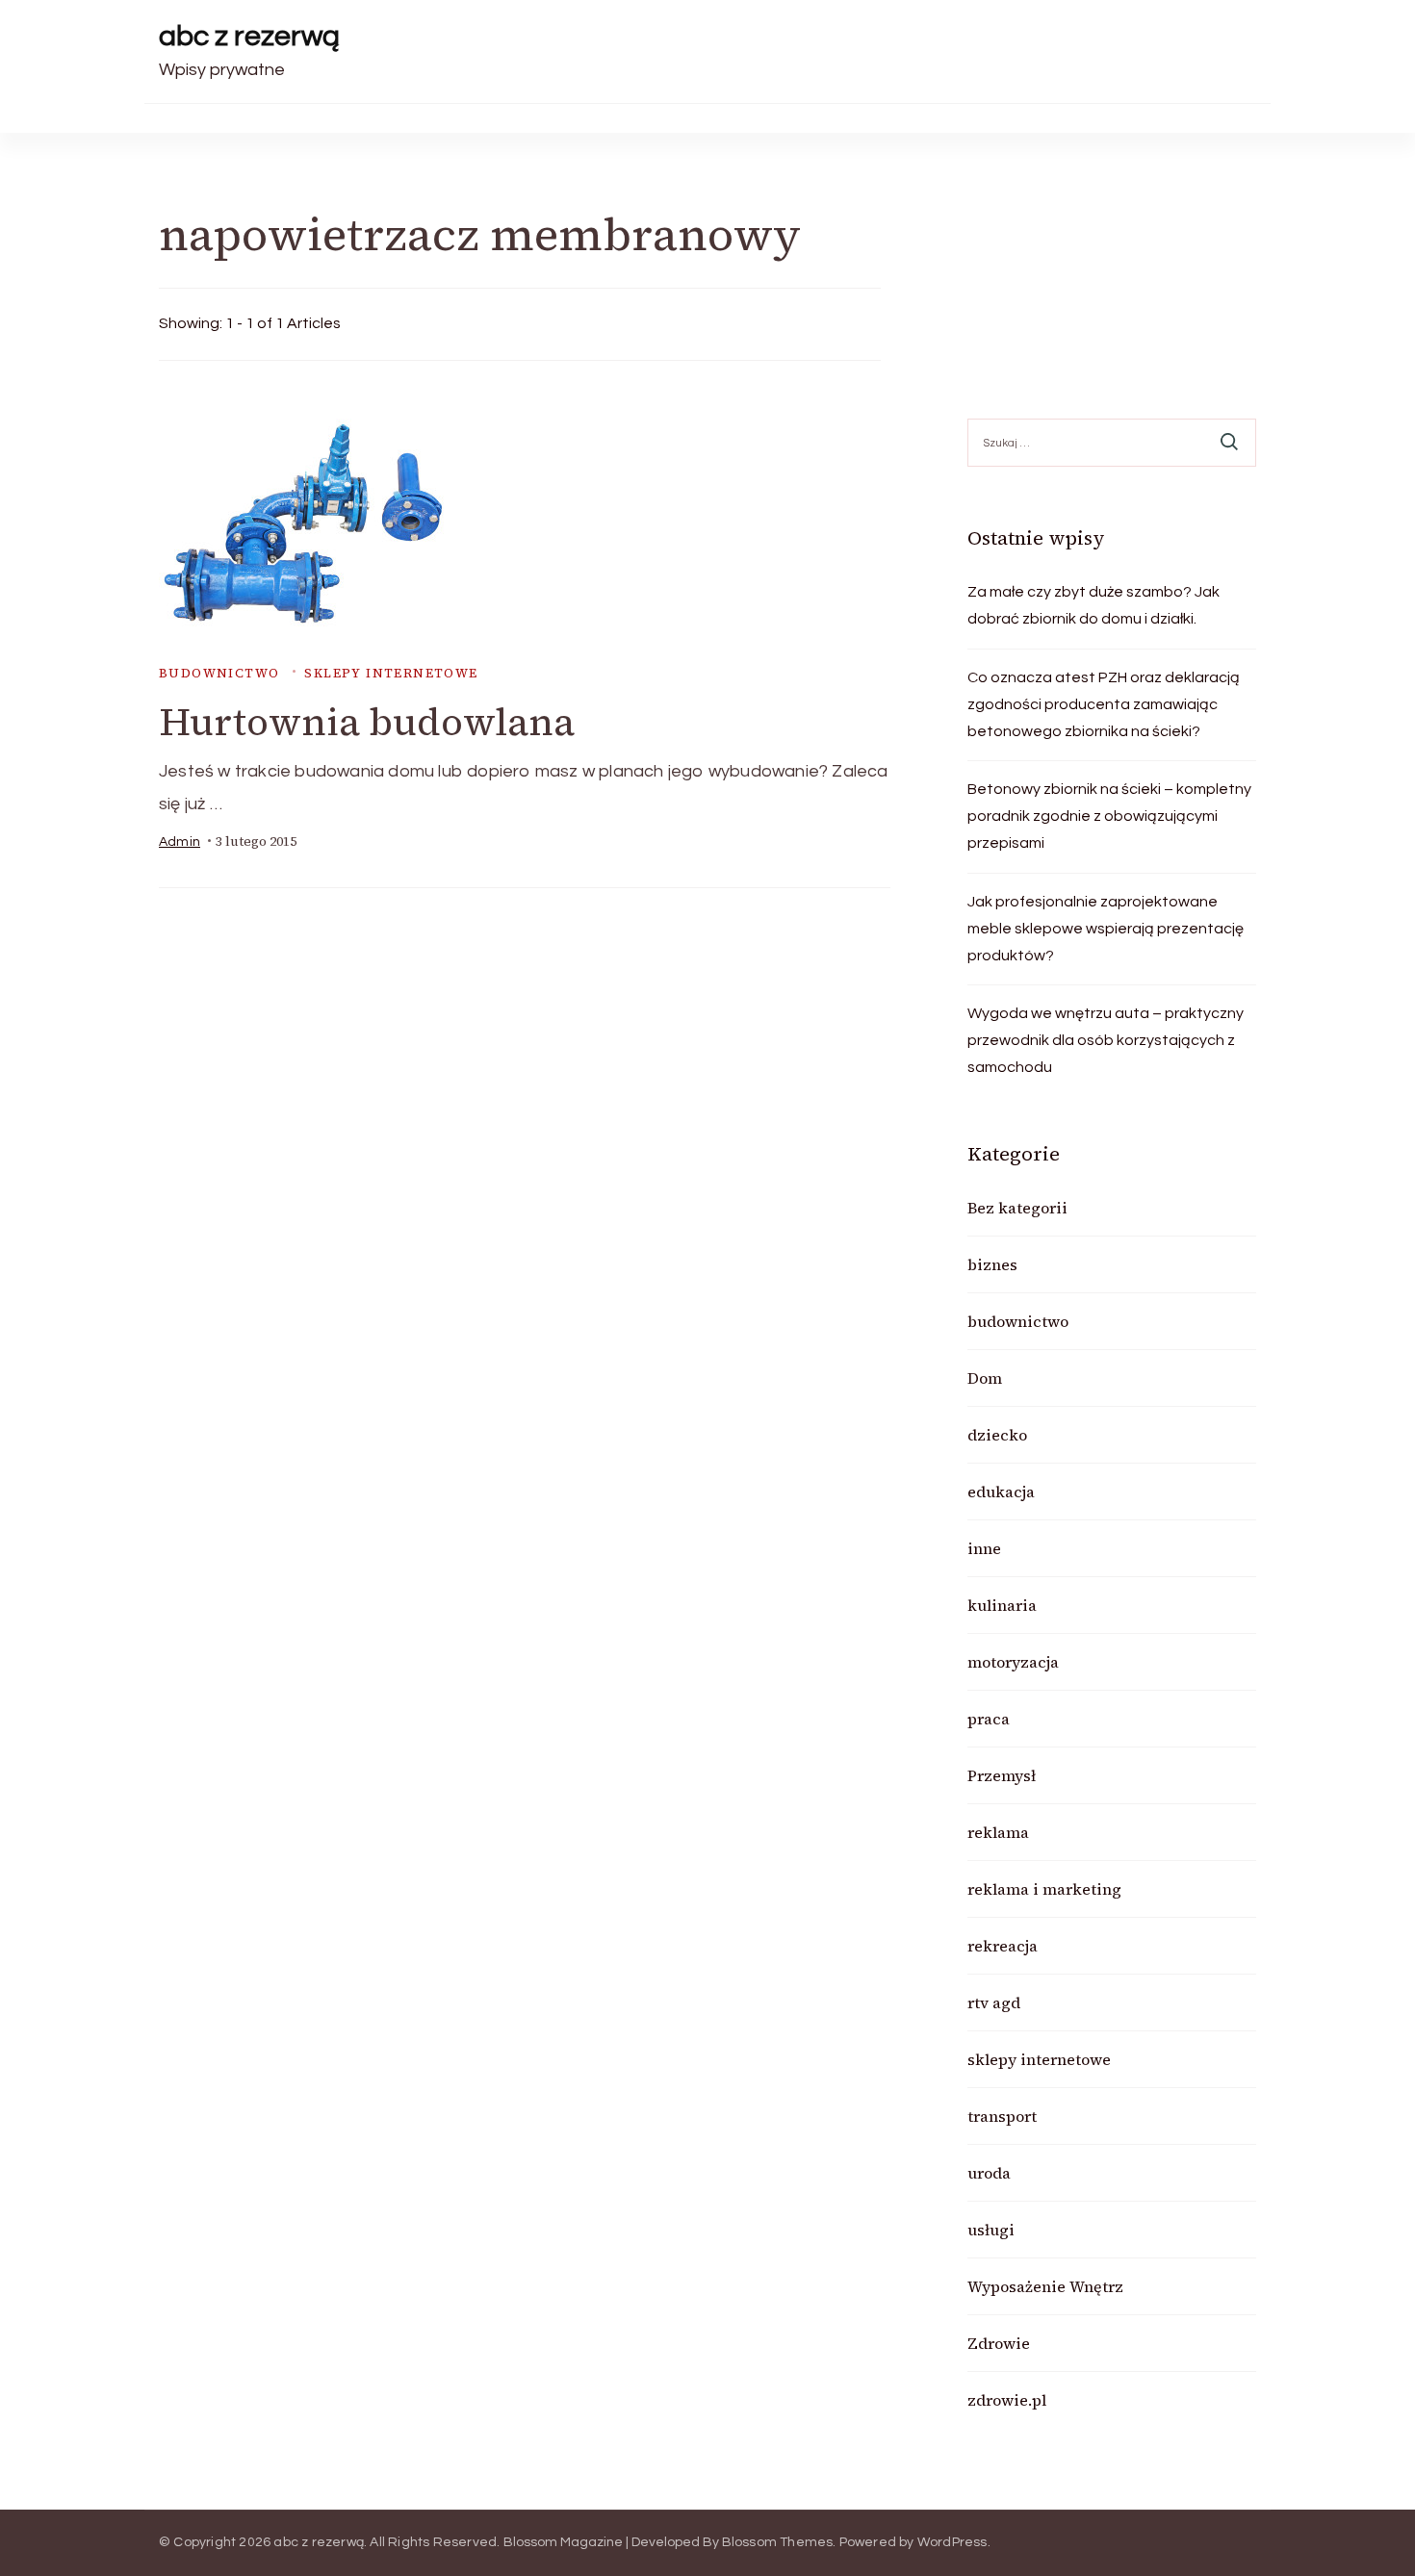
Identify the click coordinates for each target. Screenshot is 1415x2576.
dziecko (997, 1435)
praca (989, 1719)
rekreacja (1003, 1946)
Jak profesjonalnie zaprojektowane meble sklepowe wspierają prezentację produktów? (1106, 929)
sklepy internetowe (391, 673)
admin (180, 842)
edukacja (1001, 1492)
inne (984, 1548)
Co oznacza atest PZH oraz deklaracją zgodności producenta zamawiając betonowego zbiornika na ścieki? (1104, 704)
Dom (985, 1378)
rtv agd (994, 2002)
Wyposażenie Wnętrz (1045, 2286)
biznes (992, 1264)
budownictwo (219, 673)
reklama (998, 1832)
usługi (991, 2230)
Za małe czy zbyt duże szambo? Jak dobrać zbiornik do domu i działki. (1093, 605)
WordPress (952, 2542)
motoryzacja (1013, 1662)
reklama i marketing (1044, 1889)
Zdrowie (999, 2343)
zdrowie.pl (1007, 2400)
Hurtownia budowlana (367, 722)
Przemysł (1002, 1775)
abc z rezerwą (249, 36)
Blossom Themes (778, 2542)
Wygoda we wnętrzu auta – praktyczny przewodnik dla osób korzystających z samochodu (1106, 1040)
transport (1002, 2116)
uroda (989, 2173)
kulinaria (1002, 1605)
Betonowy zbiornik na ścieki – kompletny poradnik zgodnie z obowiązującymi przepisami (1109, 816)
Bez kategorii (1017, 1208)
